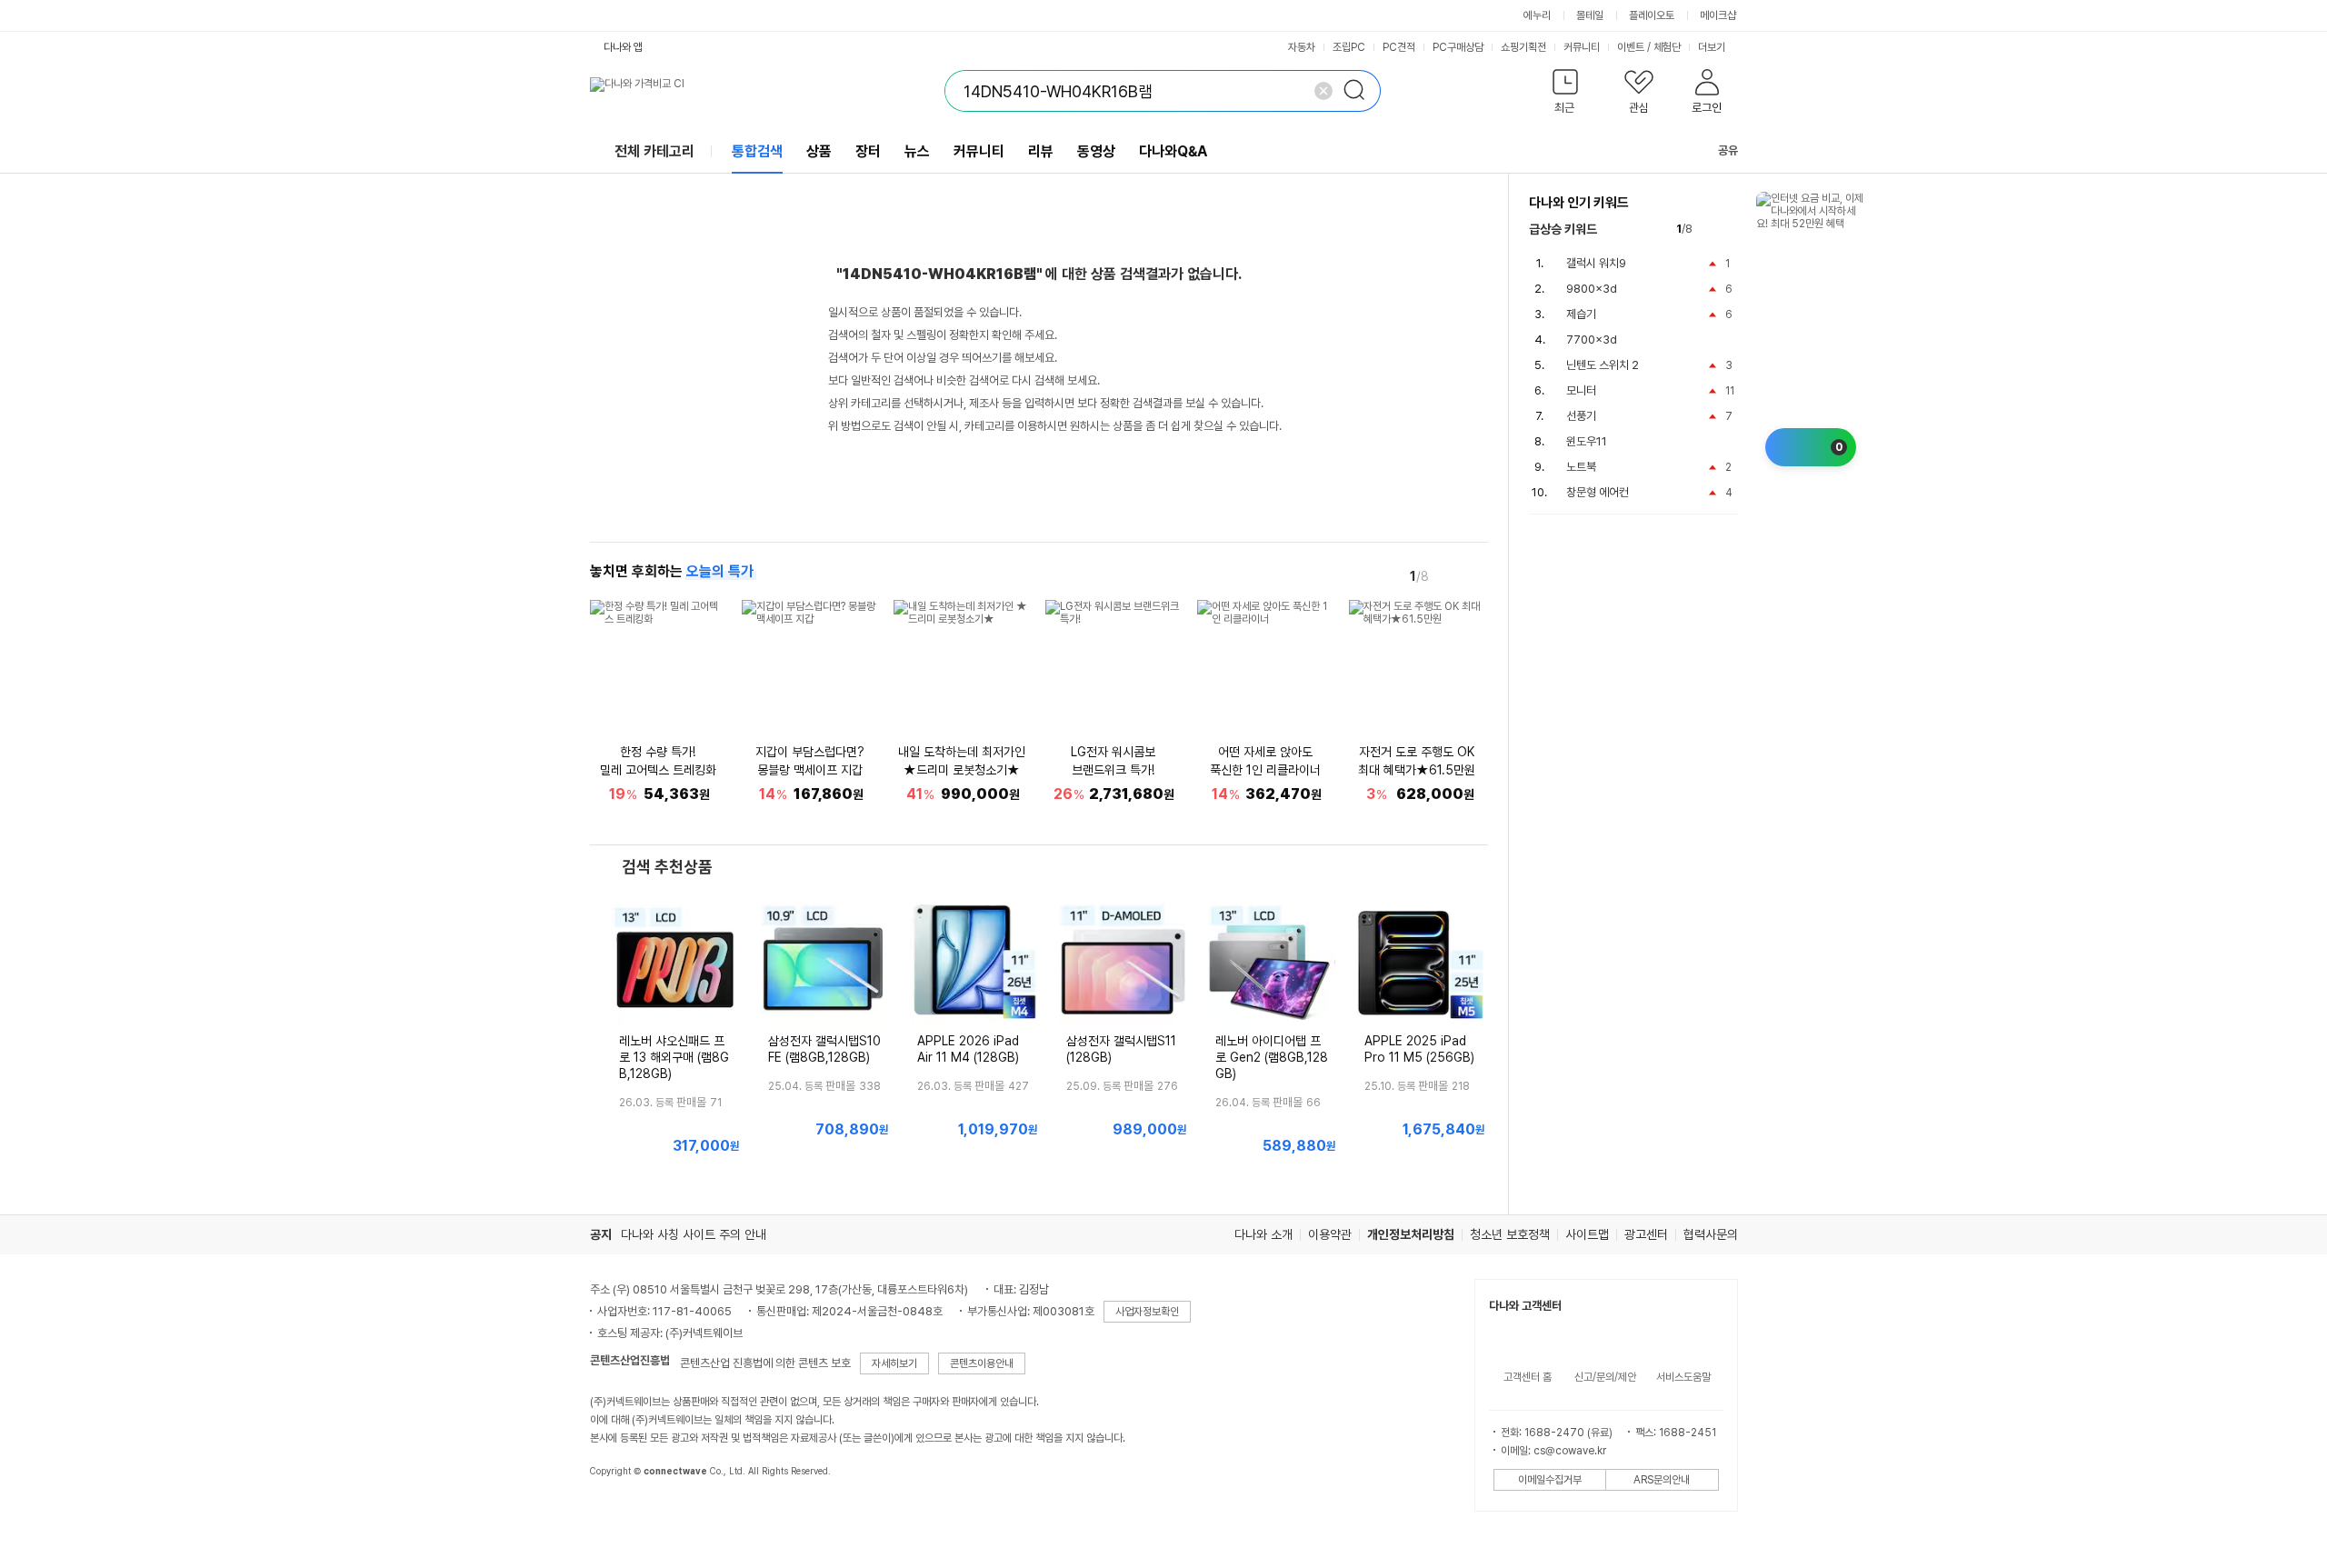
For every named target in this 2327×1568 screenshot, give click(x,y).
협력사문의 (1711, 1234)
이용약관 (1330, 1234)
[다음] (1475, 575)
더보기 (1713, 47)
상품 (819, 151)
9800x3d (1592, 289)
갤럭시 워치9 (1596, 263)
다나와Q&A (1173, 151)
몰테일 (1590, 15)
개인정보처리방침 (1411, 1234)
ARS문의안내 (1662, 1480)
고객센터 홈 (1528, 1377)
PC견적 (1399, 47)
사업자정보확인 (1147, 1312)
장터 (868, 151)
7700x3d (1592, 340)
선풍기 (1581, 416)
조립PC (1349, 47)
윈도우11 (1587, 441)
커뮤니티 (1582, 47)
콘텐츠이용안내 (982, 1363)
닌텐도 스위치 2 (1603, 365)
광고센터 (1646, 1234)
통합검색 (757, 151)
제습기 (1581, 314)
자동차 (1302, 47)
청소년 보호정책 (1510, 1234)
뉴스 (917, 151)
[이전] (1450, 575)
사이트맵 (1587, 1234)
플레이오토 (1652, 15)
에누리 (1537, 15)
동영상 (1096, 151)
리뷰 (1041, 151)
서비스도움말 (1683, 1377)
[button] (1566, 95)
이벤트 (1631, 47)
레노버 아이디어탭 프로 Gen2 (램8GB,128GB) (1272, 1057)
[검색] (1360, 91)
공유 (1728, 150)
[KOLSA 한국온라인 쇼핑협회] (623, 1513)
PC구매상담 (1458, 47)
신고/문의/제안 (1605, 1377)
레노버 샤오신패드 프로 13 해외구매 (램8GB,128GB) (674, 1057)
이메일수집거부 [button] (1550, 1480)
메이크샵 (1718, 15)
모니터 (1581, 390)
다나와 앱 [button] (623, 47)
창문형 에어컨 (1598, 492)
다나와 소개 (1263, 1234)
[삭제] (1323, 91)
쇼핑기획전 (1523, 47)
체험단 (1667, 47)
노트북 (1581, 467)
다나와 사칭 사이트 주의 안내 (694, 1234)
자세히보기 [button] (894, 1363)
